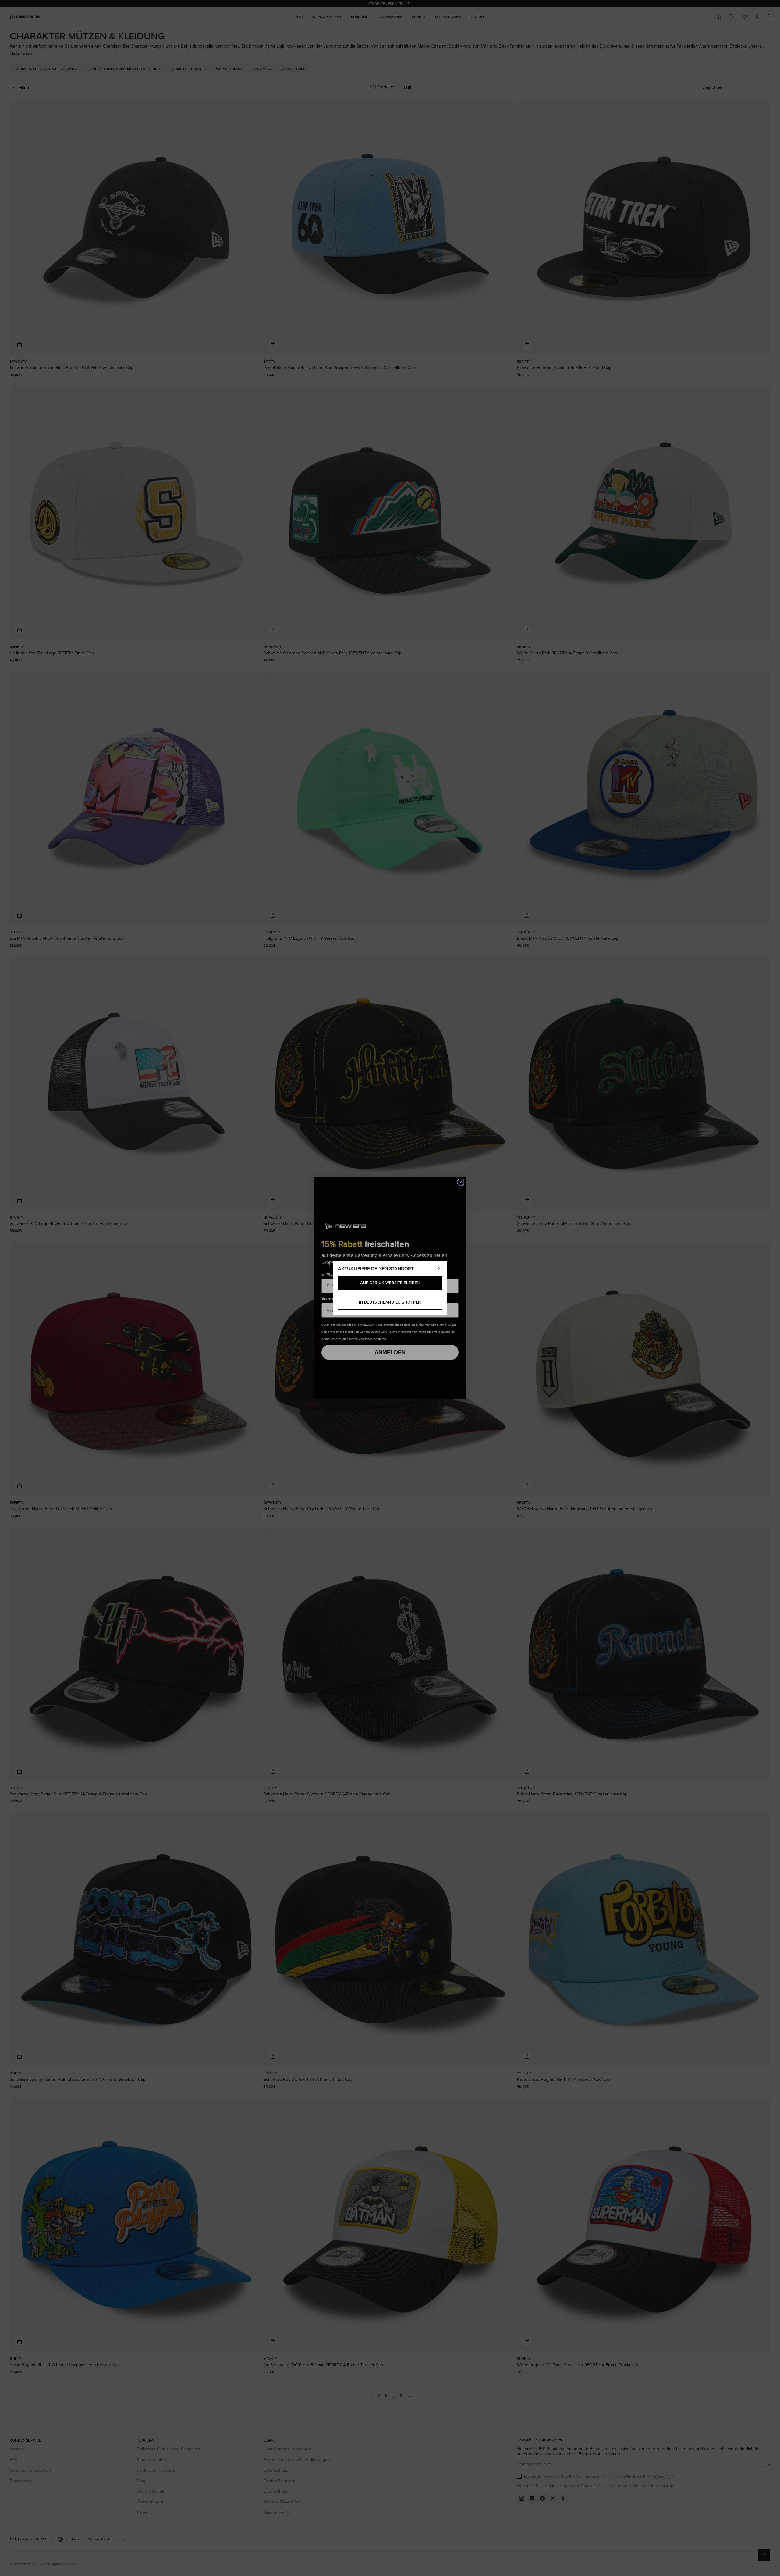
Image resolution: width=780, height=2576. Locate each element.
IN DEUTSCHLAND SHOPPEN (390, 1302)
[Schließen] (440, 1269)
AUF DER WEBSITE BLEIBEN (390, 1283)
